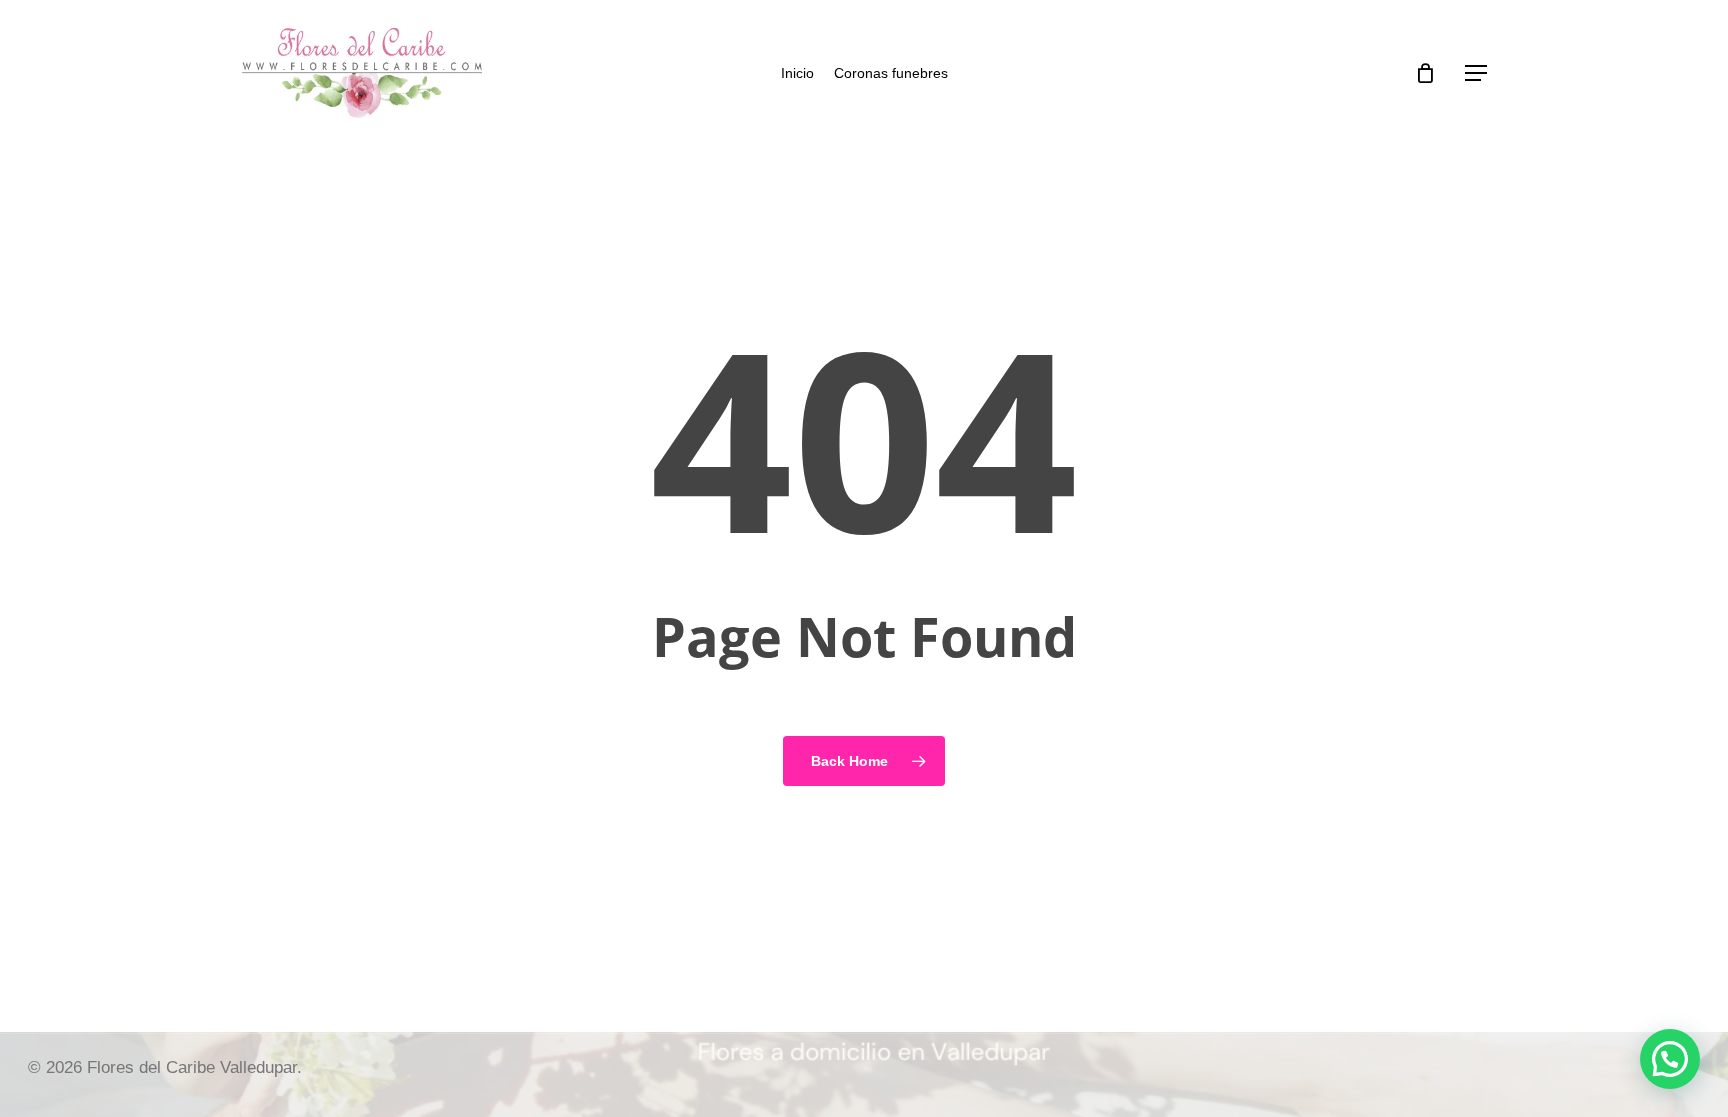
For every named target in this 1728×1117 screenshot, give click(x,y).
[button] (1476, 73)
